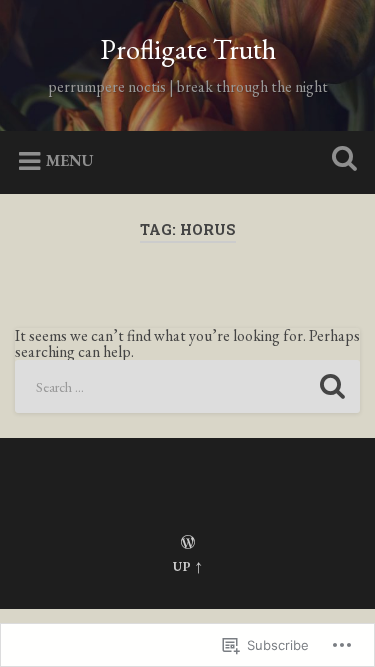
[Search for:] (187, 386)
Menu (70, 159)
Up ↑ (188, 566)
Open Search (340, 160)
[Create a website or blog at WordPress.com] (188, 543)
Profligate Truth (188, 49)
